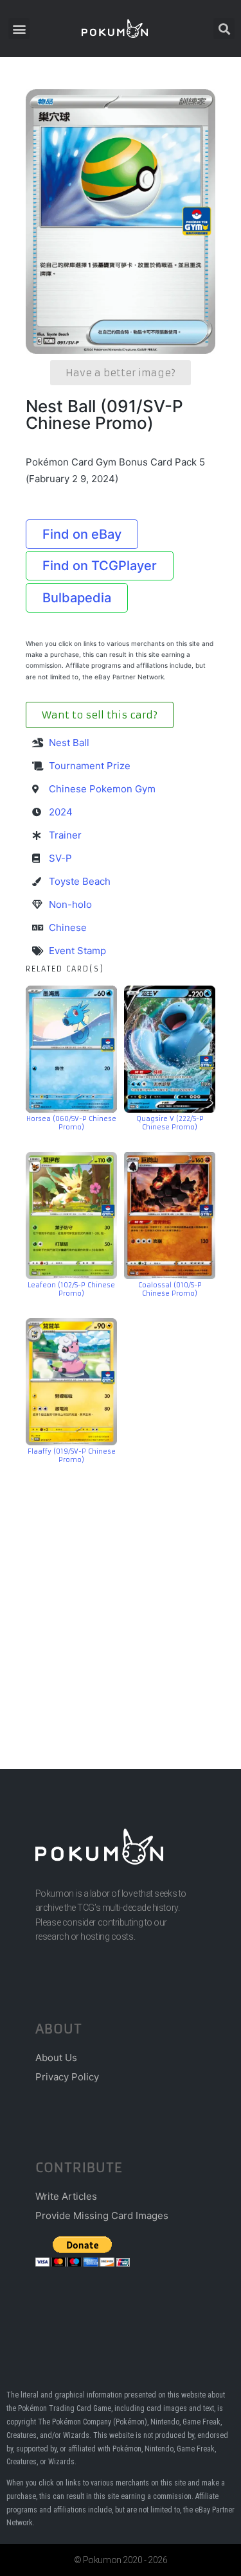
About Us (56, 2058)
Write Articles (66, 2196)
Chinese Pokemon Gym (102, 789)
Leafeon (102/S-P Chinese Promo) (71, 1289)
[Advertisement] (121, 1597)
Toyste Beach (80, 881)
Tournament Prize (90, 766)
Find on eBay (82, 534)
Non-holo (70, 904)
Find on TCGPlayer (100, 566)
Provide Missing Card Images (102, 2215)
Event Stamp (77, 951)
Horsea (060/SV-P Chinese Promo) (71, 1123)
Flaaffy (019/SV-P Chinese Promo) (72, 1456)
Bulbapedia (77, 598)
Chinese (68, 927)
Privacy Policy (67, 2077)
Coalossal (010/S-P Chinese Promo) (170, 1289)
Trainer (65, 835)
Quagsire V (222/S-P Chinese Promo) (170, 1123)
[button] (19, 29)
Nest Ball (69, 743)
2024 (61, 812)
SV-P (60, 858)
